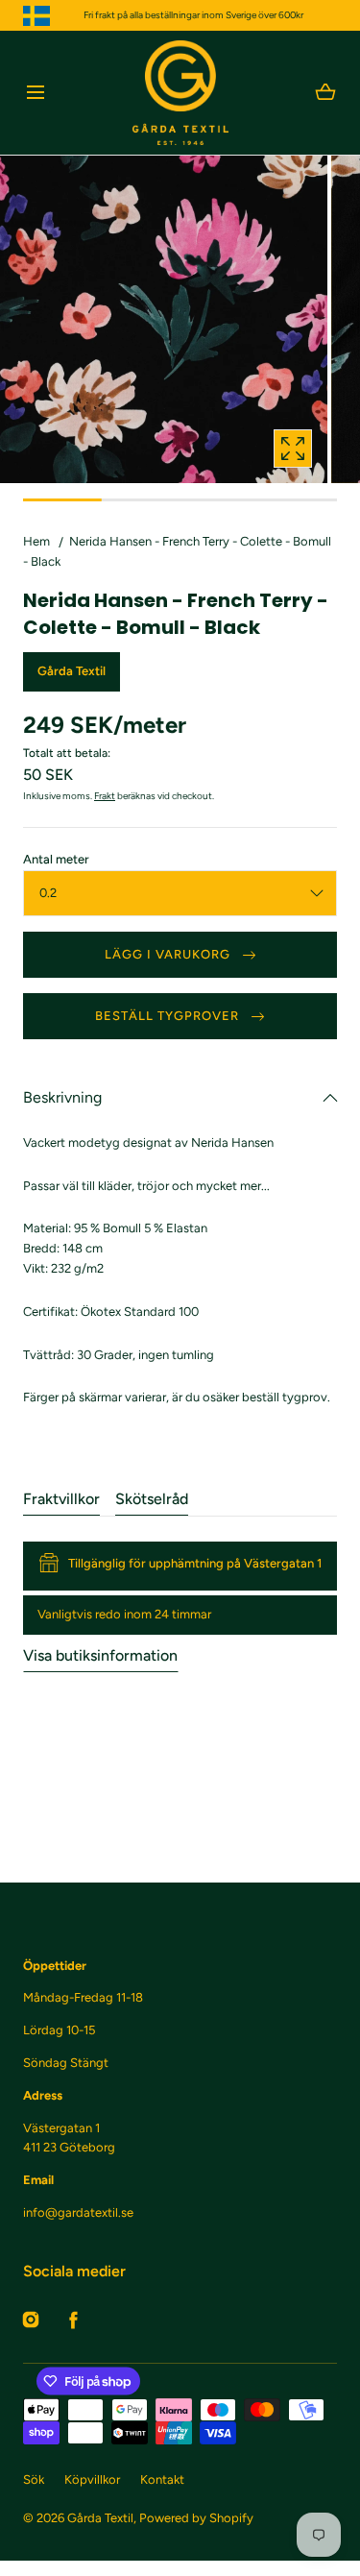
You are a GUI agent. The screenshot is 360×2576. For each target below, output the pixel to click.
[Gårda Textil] (180, 93)
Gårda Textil (100, 2518)
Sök (34, 2479)
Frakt (105, 796)
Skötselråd (152, 1499)
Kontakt (162, 2479)
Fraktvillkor (61, 1499)
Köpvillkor (92, 2479)
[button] (35, 93)
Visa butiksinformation (100, 1655)
